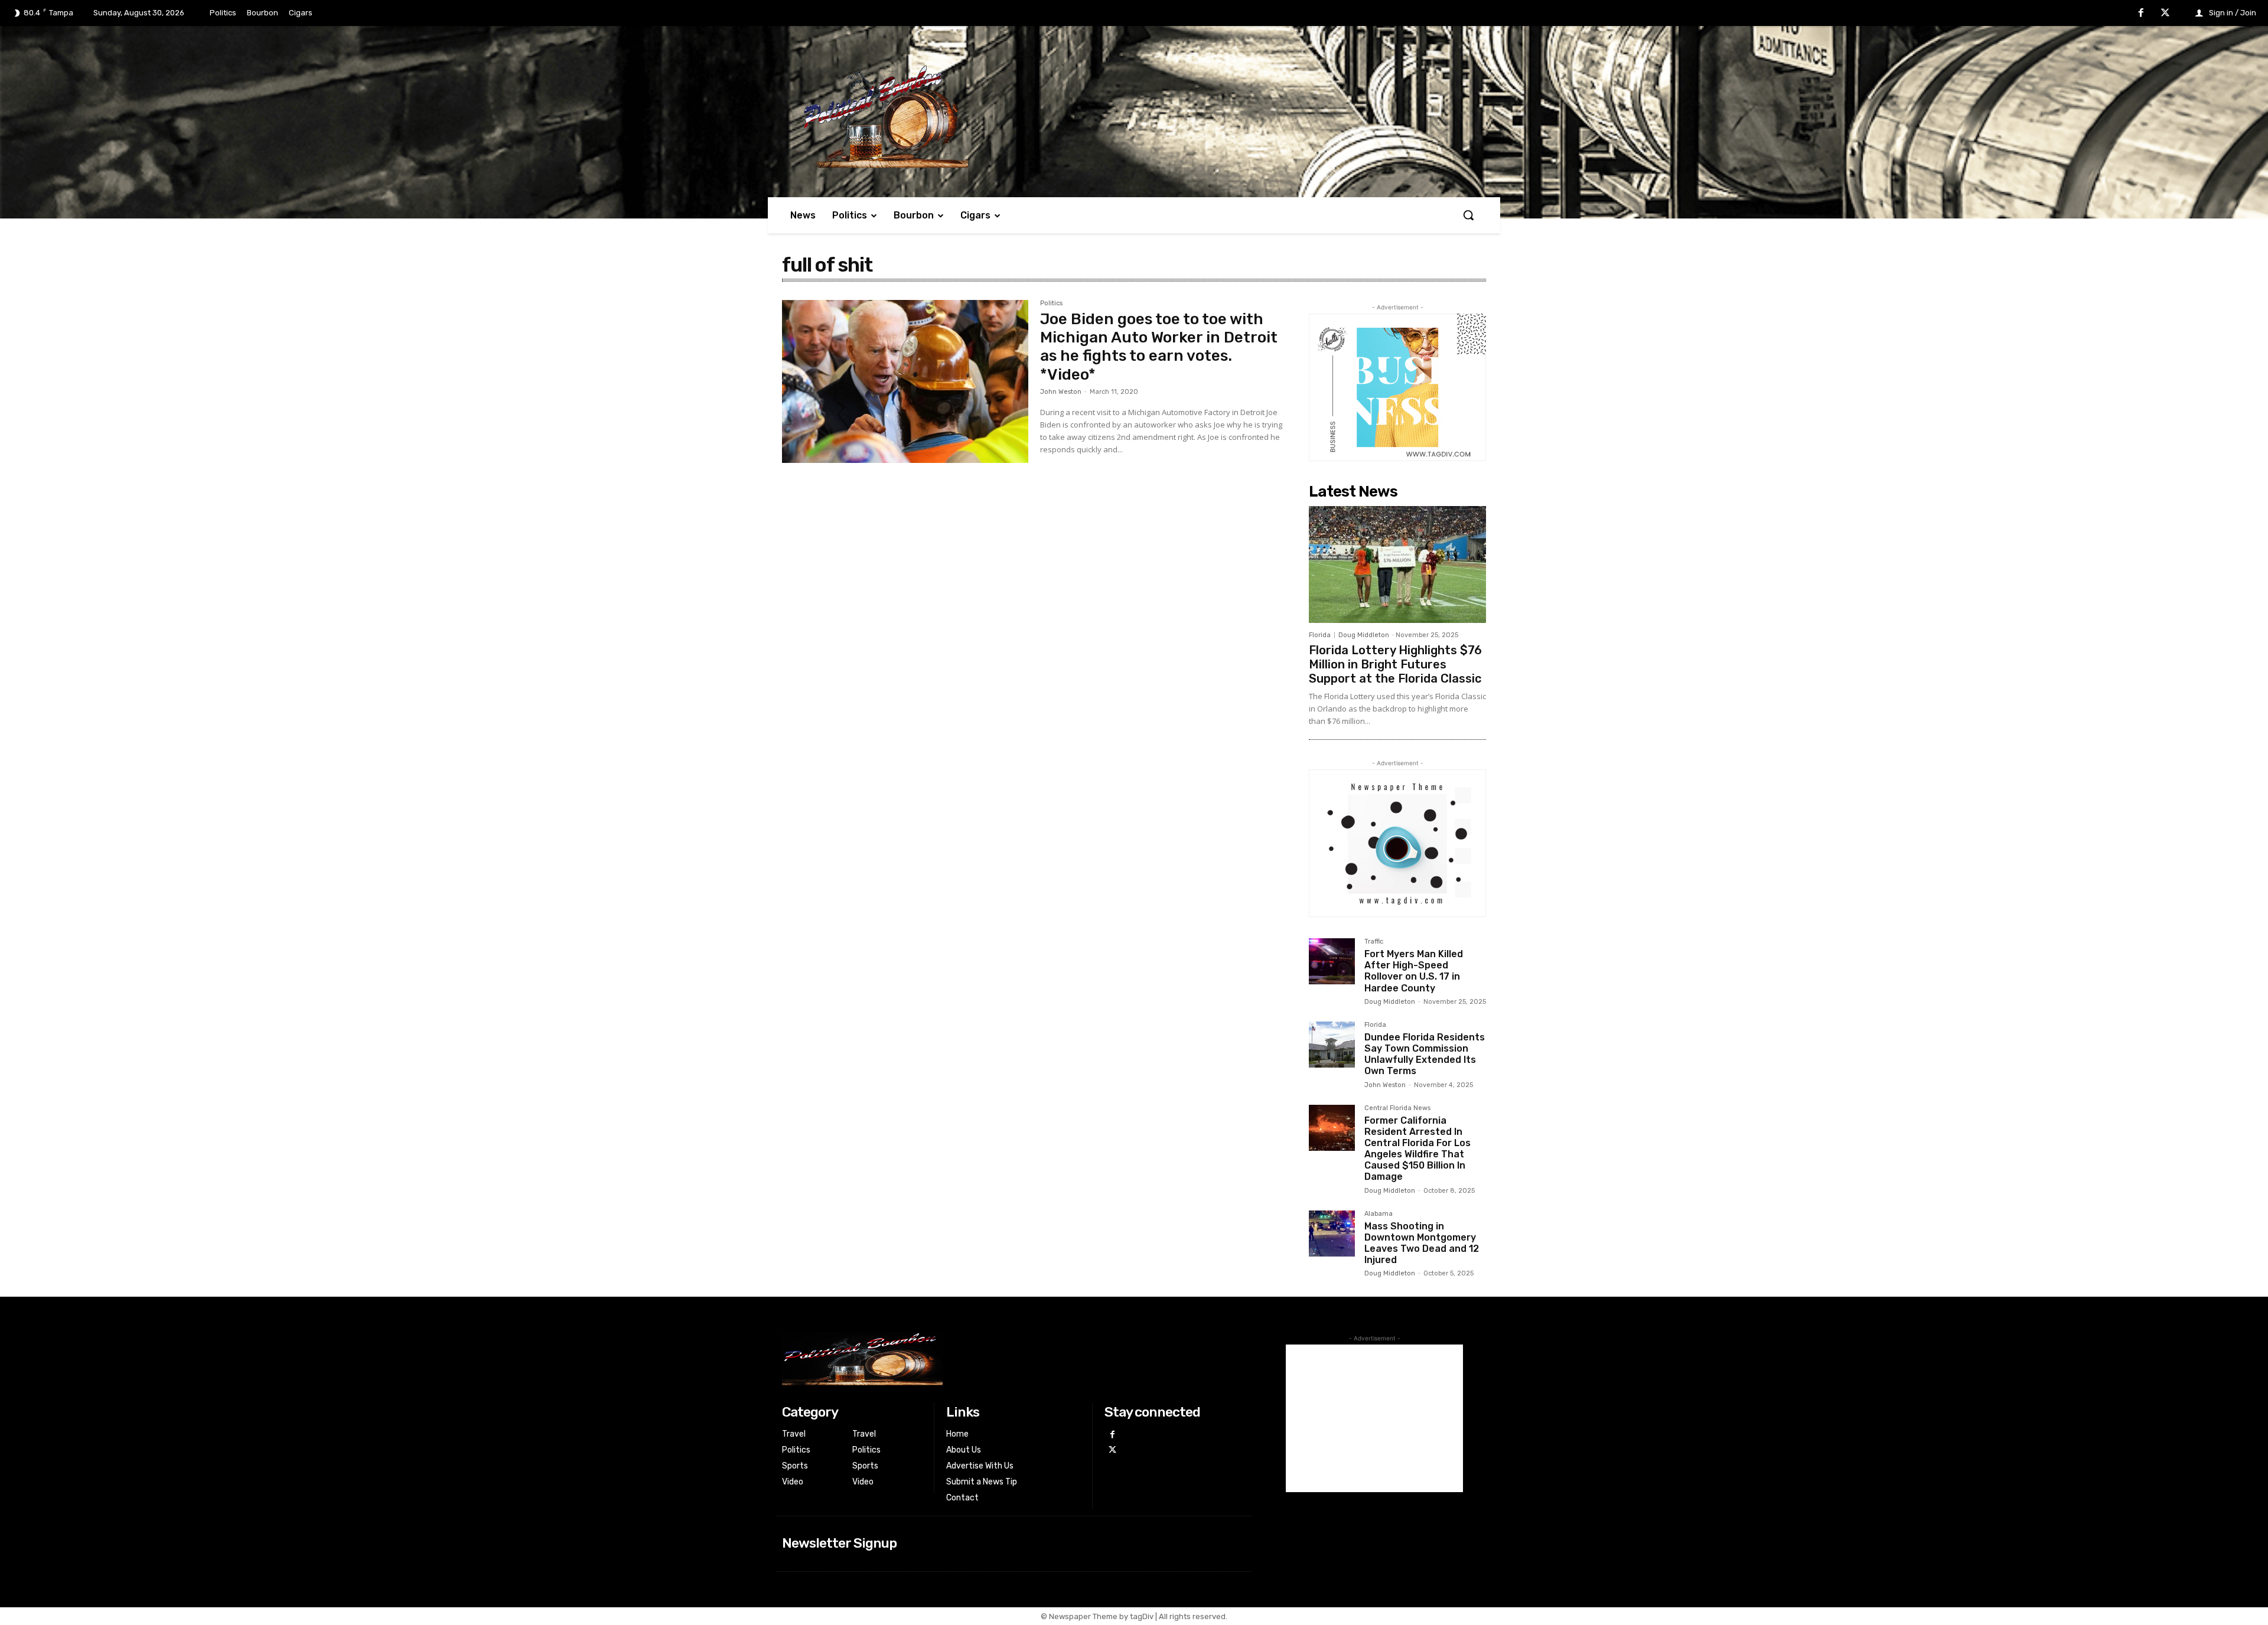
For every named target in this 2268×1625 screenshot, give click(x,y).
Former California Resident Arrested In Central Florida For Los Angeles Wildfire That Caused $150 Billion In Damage (1417, 1149)
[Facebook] (2141, 14)
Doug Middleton (1364, 635)
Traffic (1374, 942)
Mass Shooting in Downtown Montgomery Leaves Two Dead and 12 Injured (1422, 1243)
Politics (1051, 304)
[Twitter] (2165, 14)
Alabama (1379, 1214)
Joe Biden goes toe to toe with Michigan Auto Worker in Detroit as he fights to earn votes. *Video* (1159, 347)
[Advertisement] (1374, 1418)
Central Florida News (1397, 1108)
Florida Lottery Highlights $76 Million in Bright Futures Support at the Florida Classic (1395, 664)
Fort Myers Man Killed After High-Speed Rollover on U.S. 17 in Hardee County (1414, 971)
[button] (1468, 215)
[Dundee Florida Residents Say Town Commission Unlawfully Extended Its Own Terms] (1332, 1045)
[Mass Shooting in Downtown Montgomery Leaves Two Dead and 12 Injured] (1332, 1234)
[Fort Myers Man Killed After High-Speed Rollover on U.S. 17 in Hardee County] (1332, 961)
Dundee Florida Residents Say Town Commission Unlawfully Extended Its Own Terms (1425, 1054)
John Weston (1061, 392)
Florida (1320, 635)
